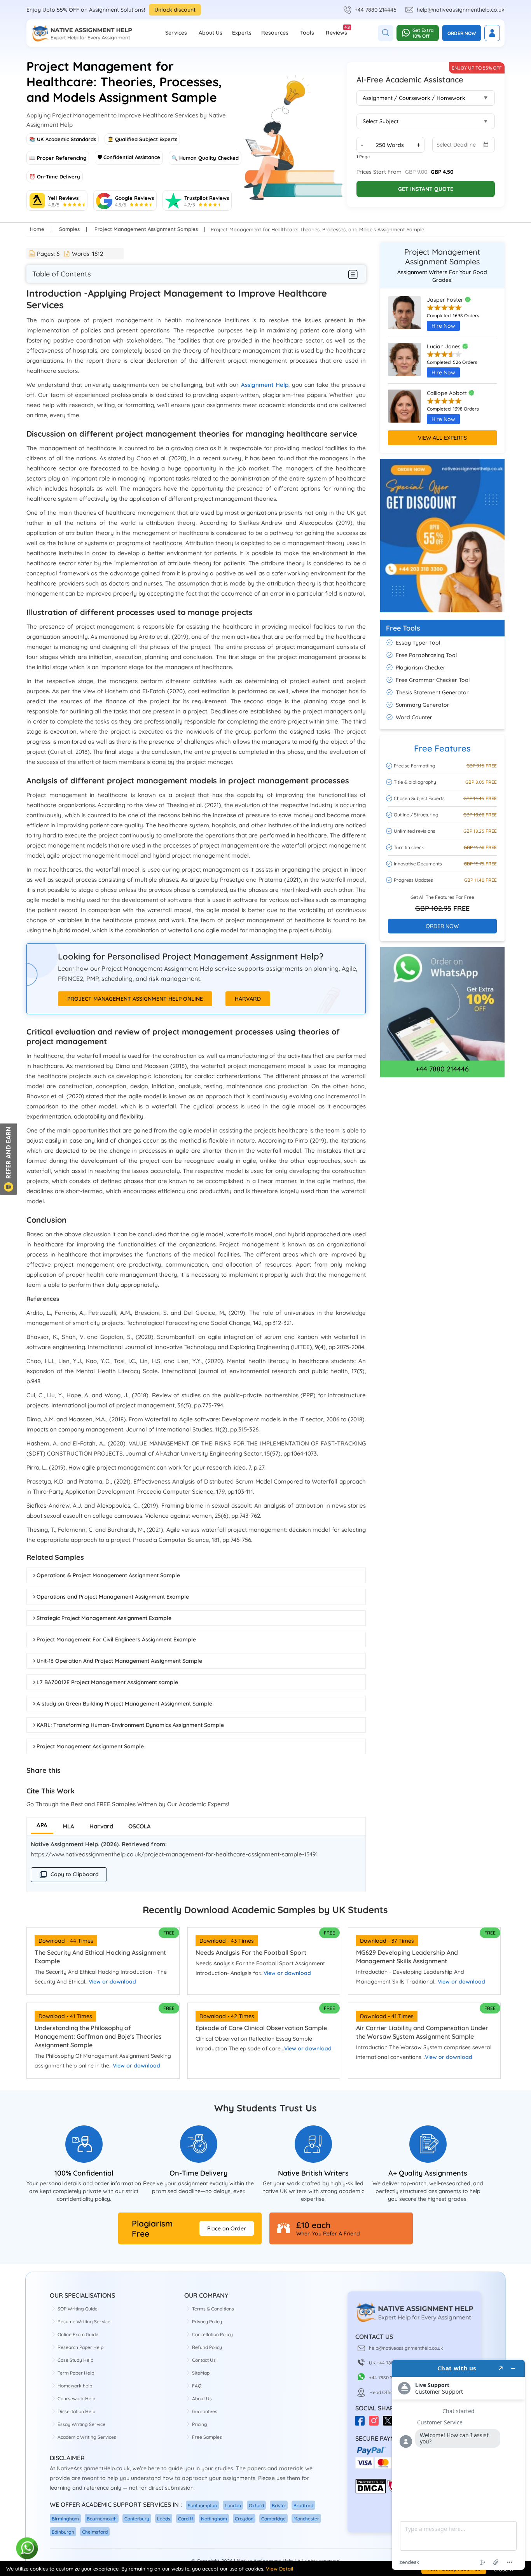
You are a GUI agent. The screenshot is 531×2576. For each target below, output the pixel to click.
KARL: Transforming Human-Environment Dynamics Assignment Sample (130, 1725)
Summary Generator (423, 705)
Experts (242, 33)
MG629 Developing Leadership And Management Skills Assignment (407, 1957)
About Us (210, 33)
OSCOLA (140, 1826)
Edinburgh (63, 2532)
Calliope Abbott (448, 393)
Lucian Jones (445, 346)
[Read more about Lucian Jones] (404, 363)
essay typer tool (418, 643)
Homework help (75, 2386)
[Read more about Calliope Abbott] (404, 410)
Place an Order (227, 2228)
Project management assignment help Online (135, 999)
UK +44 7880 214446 (391, 2363)
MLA (68, 1826)
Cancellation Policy (212, 2334)
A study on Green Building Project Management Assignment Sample (124, 1704)
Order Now (462, 33)
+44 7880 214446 (376, 10)
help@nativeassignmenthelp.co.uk (461, 10)
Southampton (202, 2505)
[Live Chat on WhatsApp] (27, 2549)
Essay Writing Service (81, 2424)
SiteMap (201, 2373)
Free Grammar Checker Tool (433, 680)
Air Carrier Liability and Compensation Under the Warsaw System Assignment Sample (422, 2032)
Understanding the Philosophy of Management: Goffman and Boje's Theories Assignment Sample (98, 2036)
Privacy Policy (207, 2322)
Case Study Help (75, 2360)
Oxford (256, 2505)
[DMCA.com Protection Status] (371, 2492)
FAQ (197, 2386)
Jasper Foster (446, 300)
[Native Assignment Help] (82, 33)
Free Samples (207, 2437)
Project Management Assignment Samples (146, 229)
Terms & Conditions (213, 2309)
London (233, 2505)
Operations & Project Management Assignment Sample (108, 1575)
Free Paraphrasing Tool (426, 655)
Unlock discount (175, 10)
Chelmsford (95, 2532)
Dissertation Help (76, 2411)
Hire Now (443, 326)
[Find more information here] (458, 2465)
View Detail (279, 2569)
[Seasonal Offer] (442, 616)
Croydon (244, 2519)
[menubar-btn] (353, 274)
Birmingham (65, 2519)
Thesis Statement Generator (432, 692)
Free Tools (403, 628)
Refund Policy (207, 2347)
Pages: (48, 254)
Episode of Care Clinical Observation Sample (261, 2028)
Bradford (303, 2505)
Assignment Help (265, 385)
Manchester (306, 2519)
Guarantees (205, 2411)
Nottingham (214, 2519)
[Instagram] (376, 2423)
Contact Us (204, 2360)
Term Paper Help (76, 2373)
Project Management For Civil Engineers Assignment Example (116, 1639)
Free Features (442, 748)
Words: (87, 254)
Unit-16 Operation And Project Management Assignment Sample (119, 1661)
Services (176, 33)
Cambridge (273, 2519)
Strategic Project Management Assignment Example (104, 1618)
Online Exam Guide (78, 2334)
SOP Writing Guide (78, 2309)
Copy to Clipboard (75, 1874)
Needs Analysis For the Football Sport (251, 1952)
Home (37, 229)
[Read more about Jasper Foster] (404, 316)
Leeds (164, 2519)
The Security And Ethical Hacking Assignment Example (100, 1957)
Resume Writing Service (84, 2322)
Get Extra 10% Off (423, 33)
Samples (69, 229)
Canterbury (137, 2519)
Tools (307, 33)
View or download (112, 1982)
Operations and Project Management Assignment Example (113, 1597)
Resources (275, 33)
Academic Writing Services (87, 2437)
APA (42, 1825)
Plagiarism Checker (421, 668)
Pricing (200, 2424)
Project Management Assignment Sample (90, 1746)
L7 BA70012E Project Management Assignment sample (107, 1682)
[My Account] (492, 33)
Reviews (336, 30)
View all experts (442, 438)
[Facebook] (362, 2423)
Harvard (248, 999)
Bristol (279, 2505)
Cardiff (186, 2519)
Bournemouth (102, 2519)
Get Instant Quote (426, 189)
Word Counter (414, 717)
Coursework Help (76, 2399)
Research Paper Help (80, 2347)
